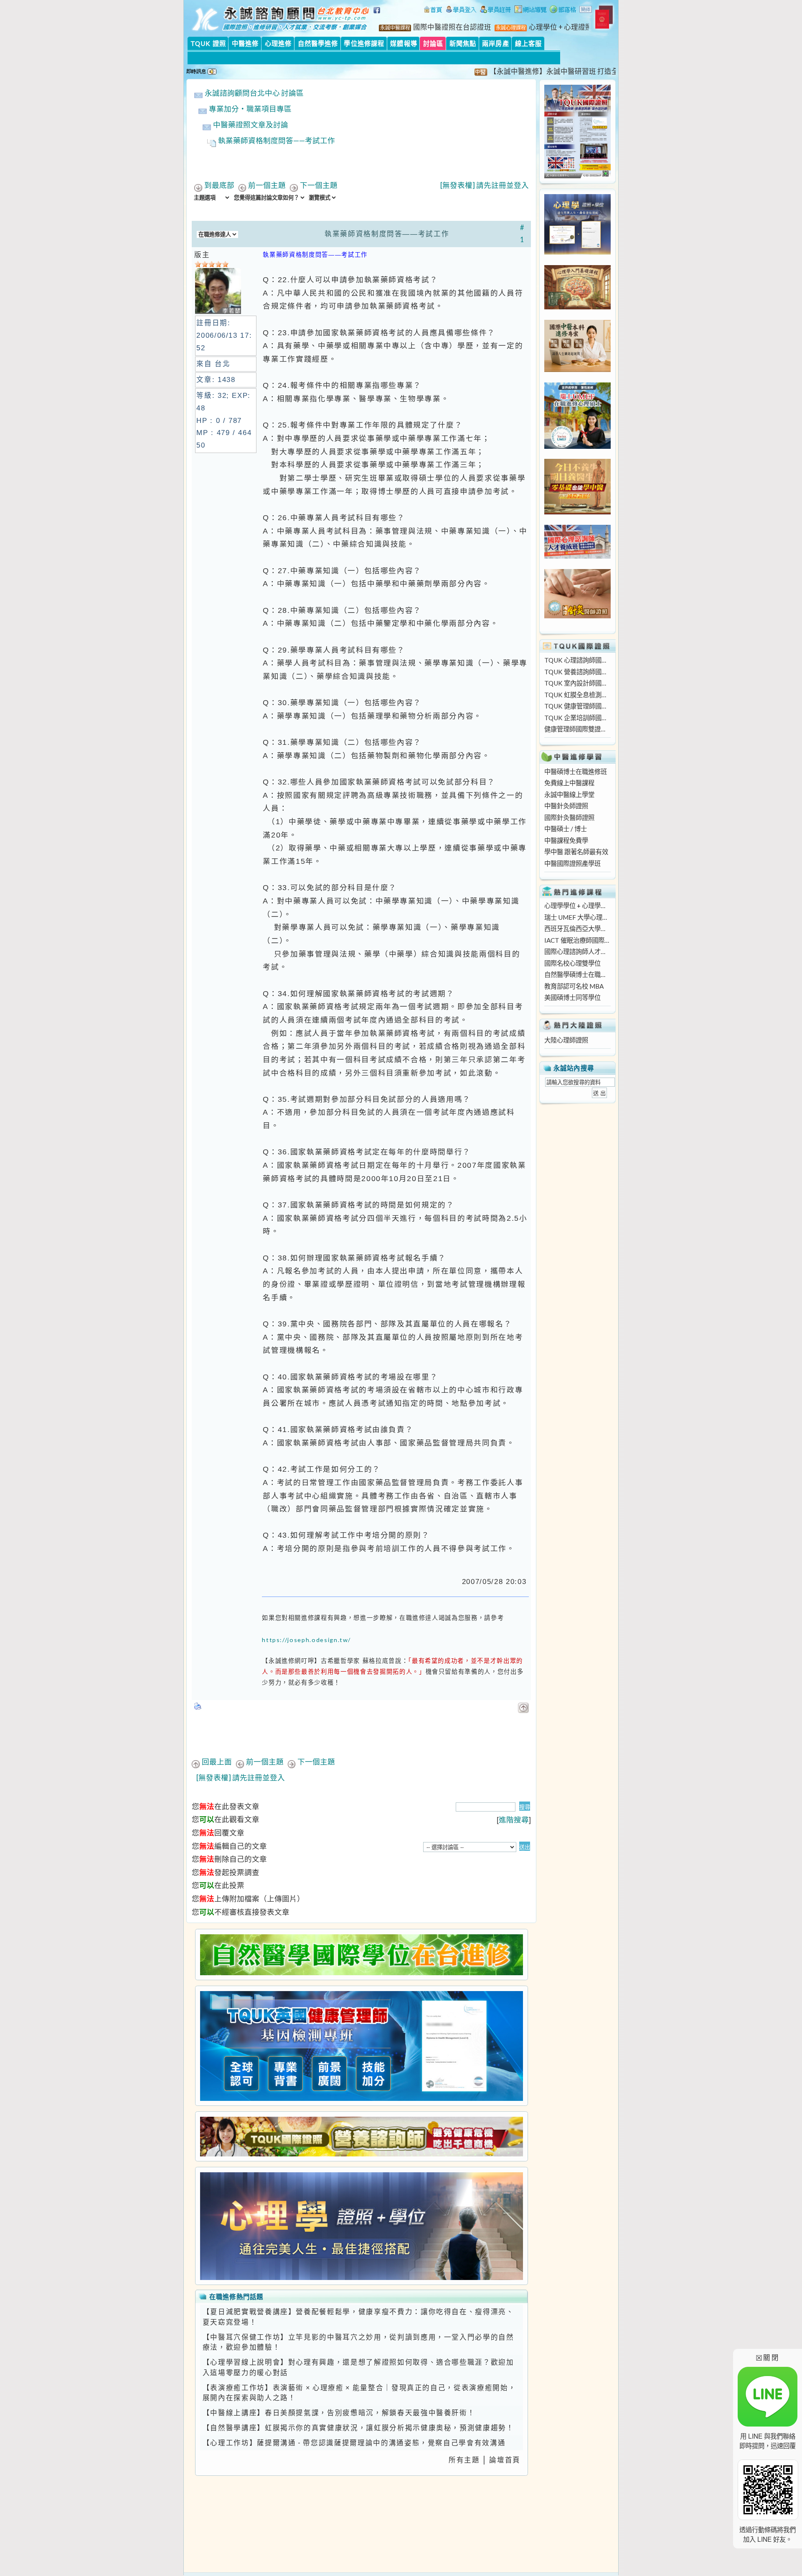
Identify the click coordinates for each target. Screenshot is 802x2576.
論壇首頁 (505, 2460)
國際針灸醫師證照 (569, 817)
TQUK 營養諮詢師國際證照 (577, 672)
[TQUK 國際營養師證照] (361, 2137)
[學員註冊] (496, 10)
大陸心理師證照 (566, 1040)
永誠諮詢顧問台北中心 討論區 (254, 93)
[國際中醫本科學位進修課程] (577, 369)
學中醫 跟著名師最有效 (576, 852)
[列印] (198, 1704)
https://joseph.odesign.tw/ (306, 1640)
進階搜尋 (514, 1820)
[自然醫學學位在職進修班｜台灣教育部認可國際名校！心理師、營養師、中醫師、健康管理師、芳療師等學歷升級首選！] (361, 1955)
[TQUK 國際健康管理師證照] (361, 2046)
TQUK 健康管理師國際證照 (577, 706)
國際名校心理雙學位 (572, 963)
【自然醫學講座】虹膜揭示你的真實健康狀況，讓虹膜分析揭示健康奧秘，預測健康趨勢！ (358, 2428)
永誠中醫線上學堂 (569, 795)
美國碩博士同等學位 (572, 997)
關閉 (768, 2357)
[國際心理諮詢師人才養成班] (577, 556)
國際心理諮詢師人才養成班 (577, 951)
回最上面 (217, 1762)
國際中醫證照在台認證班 (452, 27)
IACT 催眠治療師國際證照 (577, 940)
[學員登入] (461, 10)
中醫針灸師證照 (566, 806)
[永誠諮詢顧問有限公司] (433, 10)
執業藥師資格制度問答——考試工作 (277, 140)
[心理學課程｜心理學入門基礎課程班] (577, 307)
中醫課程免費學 (566, 840)
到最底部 (219, 185)
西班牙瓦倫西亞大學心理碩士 (577, 929)
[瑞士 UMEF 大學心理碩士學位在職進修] (577, 446)
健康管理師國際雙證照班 (577, 729)
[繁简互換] (586, 10)
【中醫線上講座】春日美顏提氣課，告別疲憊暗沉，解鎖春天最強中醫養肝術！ (339, 2413)
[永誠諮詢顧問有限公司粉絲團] (378, 15)
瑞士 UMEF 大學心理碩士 (577, 917)
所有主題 (464, 2460)
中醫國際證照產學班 (572, 863)
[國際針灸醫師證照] (577, 616)
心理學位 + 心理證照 (561, 27)
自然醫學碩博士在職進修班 (577, 974)
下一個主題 (319, 185)
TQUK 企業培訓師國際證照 (577, 718)
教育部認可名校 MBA (574, 986)
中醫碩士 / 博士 (566, 829)
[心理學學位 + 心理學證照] (577, 252)
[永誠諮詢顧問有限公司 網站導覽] (530, 10)
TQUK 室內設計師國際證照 (577, 683)
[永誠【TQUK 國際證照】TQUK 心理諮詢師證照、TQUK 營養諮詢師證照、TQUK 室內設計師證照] (577, 176)
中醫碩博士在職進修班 (576, 772)
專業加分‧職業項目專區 (250, 109)
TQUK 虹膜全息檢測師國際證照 (577, 695)
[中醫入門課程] (577, 512)
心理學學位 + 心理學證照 (577, 906)
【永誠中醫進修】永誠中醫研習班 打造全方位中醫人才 (530, 71)
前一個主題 (267, 185)
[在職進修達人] (563, 10)
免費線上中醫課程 (569, 783)
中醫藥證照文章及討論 (251, 125)
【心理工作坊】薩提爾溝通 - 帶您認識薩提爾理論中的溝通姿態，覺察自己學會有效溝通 (354, 2443)
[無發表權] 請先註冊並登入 (485, 185)
